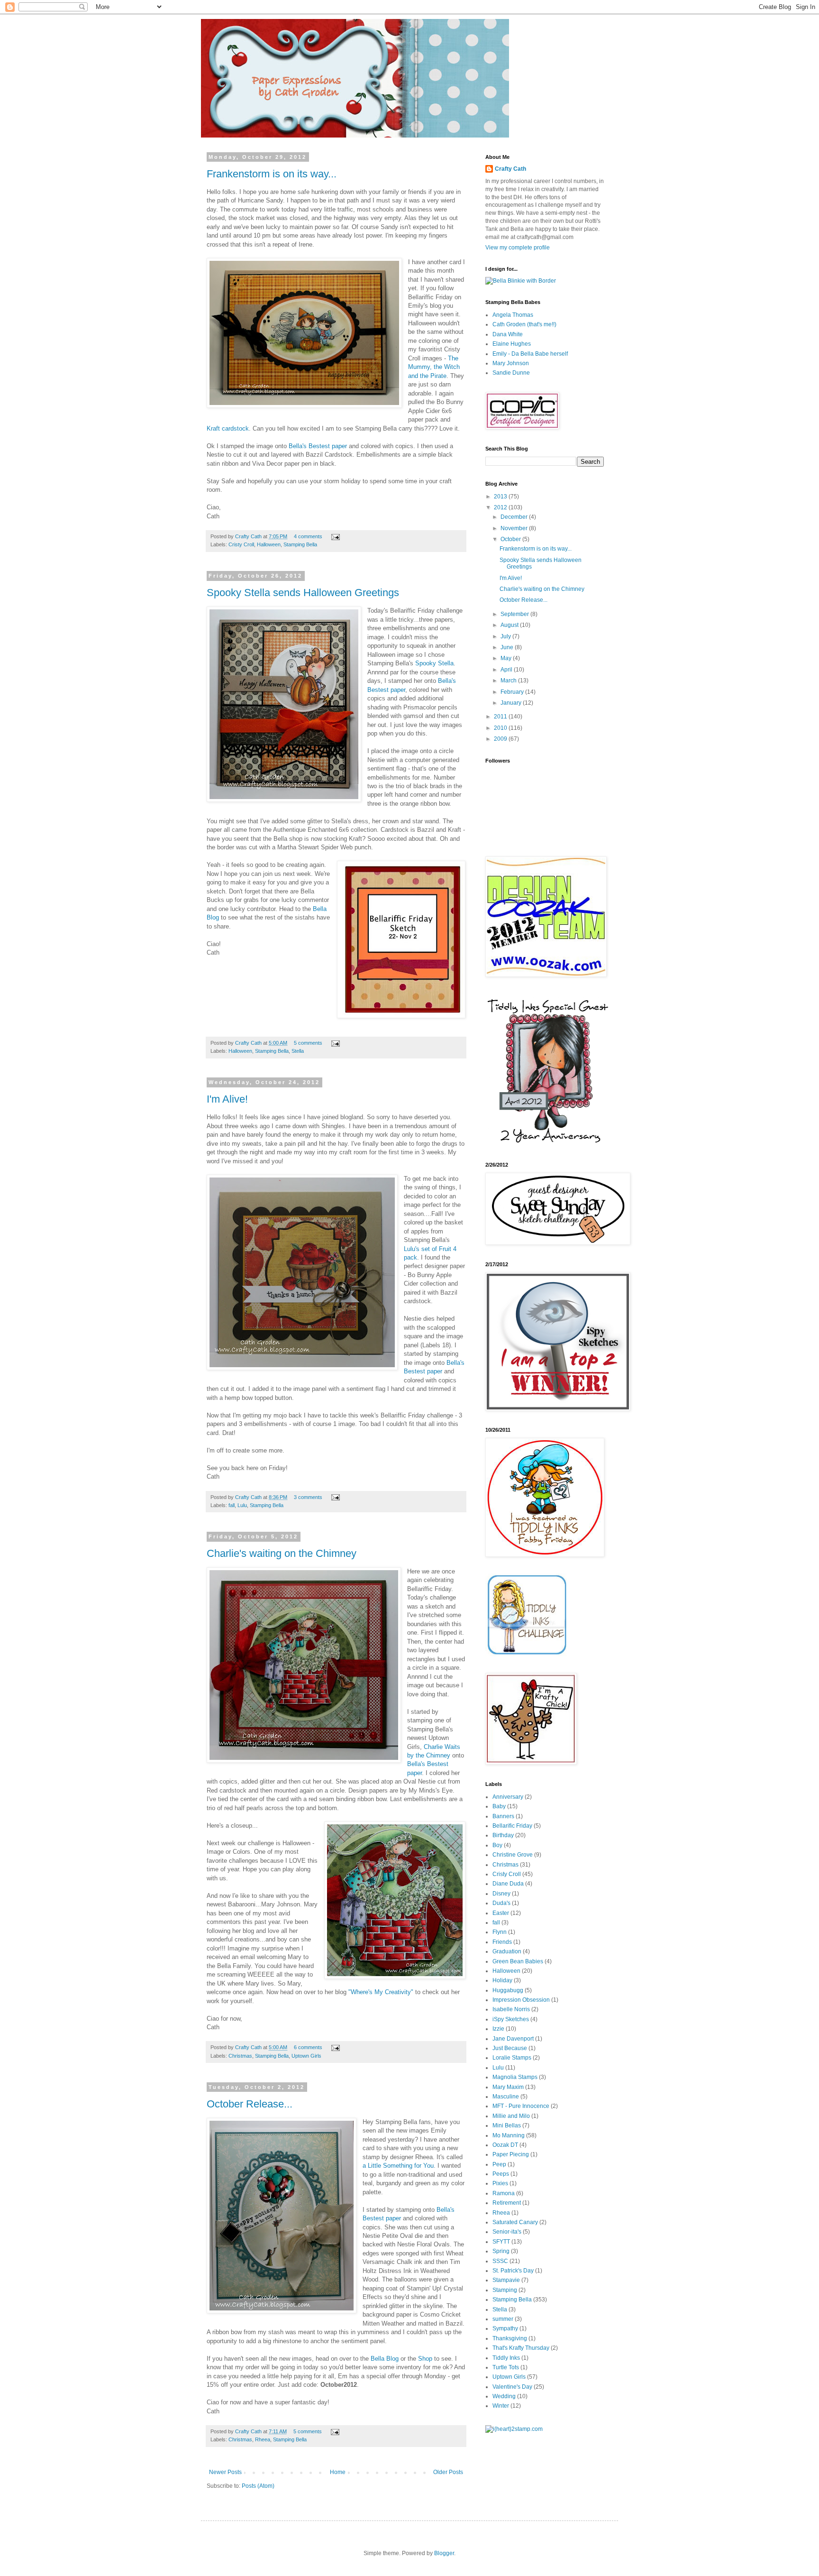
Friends (502, 1942)
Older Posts (448, 2472)
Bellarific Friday (512, 1826)
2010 (501, 728)
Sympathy (505, 2328)
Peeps (501, 2174)
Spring (501, 2251)
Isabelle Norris (511, 2009)
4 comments (308, 536)
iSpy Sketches (511, 2019)
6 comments (308, 2047)
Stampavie (506, 2280)
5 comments (308, 1043)
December (515, 517)
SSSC (500, 2261)
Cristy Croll (241, 544)
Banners (503, 1816)
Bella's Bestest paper (318, 446)
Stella (298, 1051)
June (508, 647)
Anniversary (508, 1797)
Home (338, 2472)
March (509, 681)
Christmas (240, 2056)
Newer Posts (225, 2472)
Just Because (510, 2048)
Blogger (444, 2553)
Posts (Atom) (258, 2486)
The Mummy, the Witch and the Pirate (434, 367)
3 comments (308, 1497)
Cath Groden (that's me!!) (524, 324)
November (515, 528)
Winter (501, 2406)
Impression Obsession (521, 2000)
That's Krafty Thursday (521, 2348)
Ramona (504, 2193)
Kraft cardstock (228, 428)
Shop (425, 2359)
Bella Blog (386, 2359)
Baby (499, 1806)
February (513, 692)
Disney (501, 1894)
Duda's (501, 1903)
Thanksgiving (510, 2338)
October (511, 539)
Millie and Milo (511, 2116)
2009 (501, 739)
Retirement (507, 2203)
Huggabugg (508, 1990)
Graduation (507, 1951)
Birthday (503, 1835)
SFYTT (501, 2242)
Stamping (505, 2290)
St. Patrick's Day (513, 2271)
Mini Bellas (507, 2125)
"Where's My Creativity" (381, 1992)
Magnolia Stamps (515, 2077)
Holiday (502, 1980)
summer (503, 2319)
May (507, 658)
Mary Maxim (508, 2087)
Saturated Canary (515, 2222)
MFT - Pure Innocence (521, 2106)
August (510, 625)
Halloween (269, 544)
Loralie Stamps (512, 2058)
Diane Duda (508, 1884)
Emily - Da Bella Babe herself (530, 354)
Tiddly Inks (506, 2358)
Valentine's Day (512, 2387)
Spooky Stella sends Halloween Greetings (303, 593)
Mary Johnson (511, 363)
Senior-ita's (507, 2232)
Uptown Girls (306, 2056)
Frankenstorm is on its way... (272, 174)
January (512, 703)
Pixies (500, 2183)
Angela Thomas (513, 315)
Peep (499, 2164)
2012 (501, 507)
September (515, 614)
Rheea (263, 2439)
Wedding (504, 2396)
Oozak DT (505, 2145)
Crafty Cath (249, 536)
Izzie (498, 2029)
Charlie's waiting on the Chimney (282, 1553)
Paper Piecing (511, 2154)
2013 (501, 497)
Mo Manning (509, 2135)
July (506, 636)
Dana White (508, 334)
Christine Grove (513, 1855)
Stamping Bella (300, 544)
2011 (501, 717)
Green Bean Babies (518, 1961)
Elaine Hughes (512, 344)
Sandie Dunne (511, 373)
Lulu (242, 1505)
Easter (501, 1913)
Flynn (500, 1932)
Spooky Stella (434, 663)
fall (232, 1505)
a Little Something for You (398, 2166)
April (507, 670)
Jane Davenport (513, 2039)
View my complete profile (518, 248)
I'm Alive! (227, 1099)
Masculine (506, 2097)
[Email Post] (335, 536)
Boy (497, 1845)
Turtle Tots (506, 2367)
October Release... (250, 2104)
